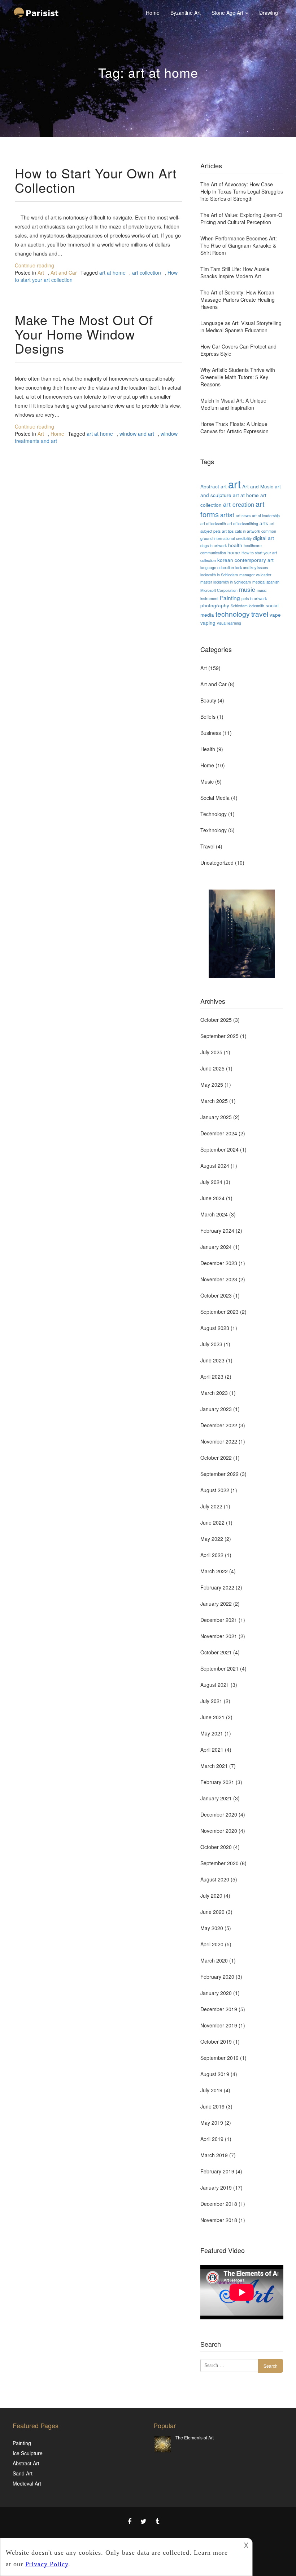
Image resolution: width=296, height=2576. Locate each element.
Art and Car (64, 272)
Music (207, 781)
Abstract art (214, 486)
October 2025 (216, 1020)
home (234, 552)
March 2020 (214, 1960)
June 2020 (212, 1912)
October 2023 (216, 1295)
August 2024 (215, 1166)
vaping (208, 622)
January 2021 (216, 1798)
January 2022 (216, 1604)
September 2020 (219, 1863)
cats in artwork (247, 531)
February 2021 (217, 1782)
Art (41, 272)
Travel (207, 846)
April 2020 (212, 1944)
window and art (137, 434)
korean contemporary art (245, 560)
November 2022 (219, 1441)
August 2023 (215, 1328)
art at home (112, 272)
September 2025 (219, 1036)
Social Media (215, 798)
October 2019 (216, 2041)
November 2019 (219, 2025)
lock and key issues (252, 567)
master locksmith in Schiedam (226, 582)
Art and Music (258, 486)
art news (243, 516)
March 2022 (214, 1571)
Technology (214, 814)
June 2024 (212, 1198)
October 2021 (216, 1652)
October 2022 (216, 1458)
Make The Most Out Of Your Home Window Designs (84, 334)
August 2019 (215, 2074)
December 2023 (219, 1263)
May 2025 (212, 1085)
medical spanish (266, 582)
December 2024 (219, 1133)
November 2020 (219, 1831)
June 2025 (212, 1068)
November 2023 (219, 1279)
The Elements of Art (195, 2437)
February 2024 (217, 1231)
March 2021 (214, 1766)
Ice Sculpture (28, 2453)
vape (275, 615)
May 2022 (212, 1539)
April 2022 (212, 1555)
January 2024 (216, 1247)
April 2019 (212, 2139)
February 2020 (217, 1977)
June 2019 (212, 2106)
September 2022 (219, 1474)
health (235, 545)
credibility (244, 538)
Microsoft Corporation (219, 590)
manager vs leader (255, 575)
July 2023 (211, 1344)
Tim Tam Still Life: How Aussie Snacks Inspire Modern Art (235, 272)
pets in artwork (254, 598)
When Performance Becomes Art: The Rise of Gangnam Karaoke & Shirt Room (239, 245)
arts (264, 523)
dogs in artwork (214, 546)
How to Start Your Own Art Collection (96, 180)
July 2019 (211, 2090)
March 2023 (214, 1393)
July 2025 (211, 1052)
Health (208, 749)
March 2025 (214, 1101)
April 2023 (212, 1376)
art (234, 484)
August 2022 (215, 1490)
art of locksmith (213, 524)
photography (215, 605)
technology (233, 614)
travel (260, 614)
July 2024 (211, 1182)
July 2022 (211, 1506)
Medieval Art (27, 2483)
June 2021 (212, 1717)
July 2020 (211, 1896)
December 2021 (219, 1620)
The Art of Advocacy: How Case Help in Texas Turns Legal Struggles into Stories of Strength (242, 191)
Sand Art (23, 2473)
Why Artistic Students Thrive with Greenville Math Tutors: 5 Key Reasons (238, 377)
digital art (264, 538)
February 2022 (217, 1587)
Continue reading (34, 265)
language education (217, 567)
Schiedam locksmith (247, 606)
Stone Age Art (228, 13)
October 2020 (216, 1847)
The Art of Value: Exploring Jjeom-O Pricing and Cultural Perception (241, 218)
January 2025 (216, 1117)
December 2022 (219, 1425)
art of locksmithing (243, 524)
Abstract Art (26, 2463)
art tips (228, 531)
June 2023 (212, 1360)
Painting (230, 598)
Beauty (208, 700)
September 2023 (219, 1312)
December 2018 (219, 2204)
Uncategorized (217, 863)
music (247, 589)
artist (227, 515)
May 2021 (212, 1733)
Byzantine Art (186, 13)
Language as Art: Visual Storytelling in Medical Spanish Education (241, 327)
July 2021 (211, 1701)
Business (211, 733)
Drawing (269, 13)
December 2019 (219, 2009)
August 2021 (215, 1685)
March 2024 (214, 1214)
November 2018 (219, 2220)
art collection (147, 272)
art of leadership (266, 516)
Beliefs (208, 717)
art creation (239, 504)
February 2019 (217, 2171)
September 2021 (219, 1668)
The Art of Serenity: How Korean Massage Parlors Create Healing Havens (238, 300)
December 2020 (219, 1814)
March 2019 (214, 2155)
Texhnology (214, 830)
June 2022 (212, 1522)
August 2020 (215, 1879)
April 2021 (212, 1750)
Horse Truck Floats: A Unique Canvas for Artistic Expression (234, 427)
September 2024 (219, 1149)
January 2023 (216, 1409)
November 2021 (219, 1636)
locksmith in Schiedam (219, 575)
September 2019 (219, 2058)
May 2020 (212, 1928)
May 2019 (212, 2123)
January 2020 (216, 1993)
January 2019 (216, 2187)
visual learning (229, 623)
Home (153, 13)
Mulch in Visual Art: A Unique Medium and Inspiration (233, 404)
